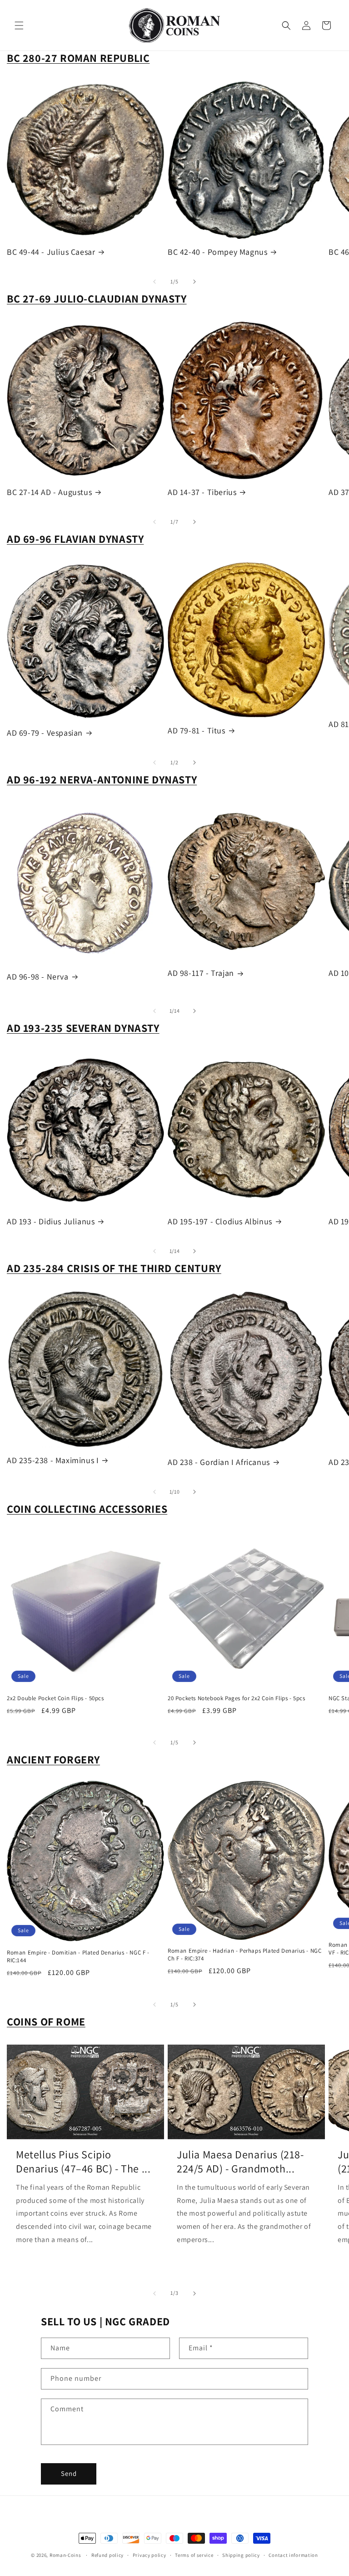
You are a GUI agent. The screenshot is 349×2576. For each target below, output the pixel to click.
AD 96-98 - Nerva (38, 977)
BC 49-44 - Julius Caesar (51, 252)
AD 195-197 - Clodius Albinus (220, 1221)
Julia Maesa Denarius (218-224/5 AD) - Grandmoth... (240, 2162)
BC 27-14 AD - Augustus (49, 492)
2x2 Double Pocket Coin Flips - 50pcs (55, 1698)
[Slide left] (155, 282)
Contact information (293, 2555)
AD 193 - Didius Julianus (51, 1221)
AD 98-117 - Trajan (201, 973)
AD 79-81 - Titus (197, 730)
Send (69, 2473)
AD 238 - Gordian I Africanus (219, 1462)
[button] (19, 25)
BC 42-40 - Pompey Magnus (217, 252)
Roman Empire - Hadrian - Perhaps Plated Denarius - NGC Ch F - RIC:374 (244, 1955)
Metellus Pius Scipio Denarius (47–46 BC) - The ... (83, 2162)
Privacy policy (150, 2555)
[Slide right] (194, 282)
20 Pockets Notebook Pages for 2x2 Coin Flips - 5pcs (237, 1698)
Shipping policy (241, 2555)
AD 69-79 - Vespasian (45, 733)
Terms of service (194, 2555)
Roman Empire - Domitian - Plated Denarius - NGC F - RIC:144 (78, 1957)
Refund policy (107, 2555)
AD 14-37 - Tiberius (202, 492)
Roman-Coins (65, 2555)
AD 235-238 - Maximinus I (53, 1460)
